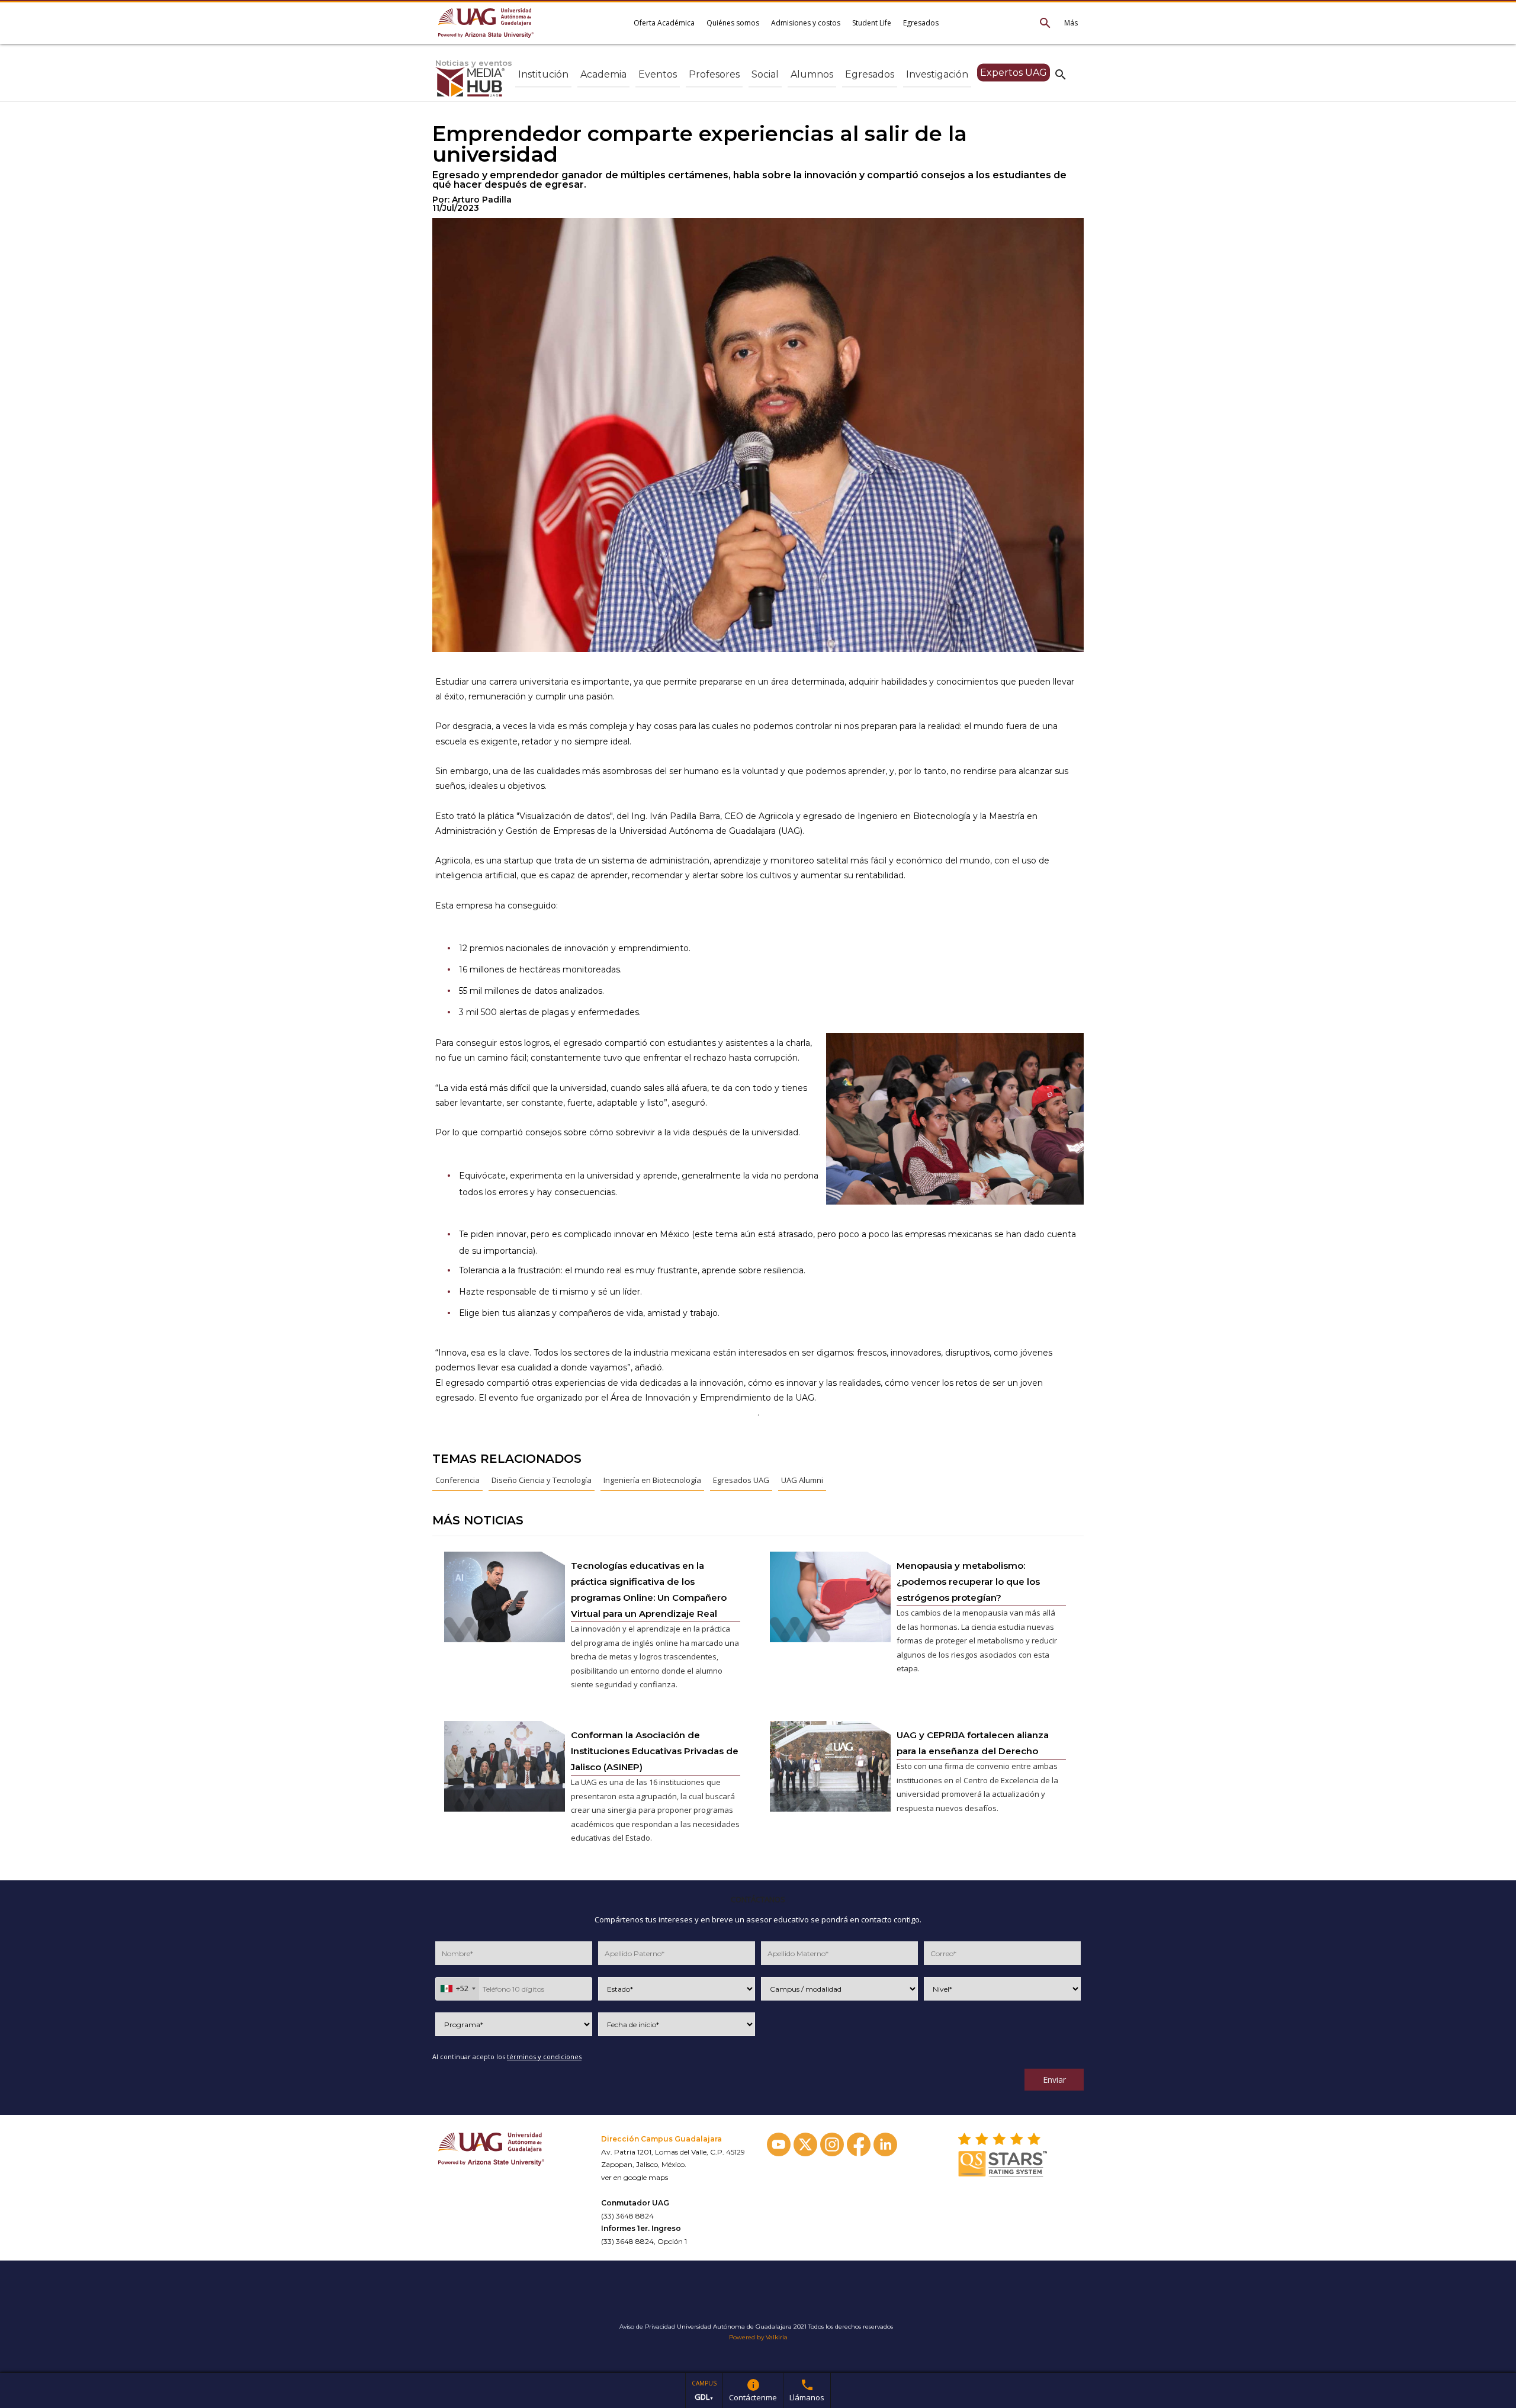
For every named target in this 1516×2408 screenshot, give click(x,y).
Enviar (1054, 2080)
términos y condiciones (544, 2057)
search (1061, 74)
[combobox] (457, 1989)
